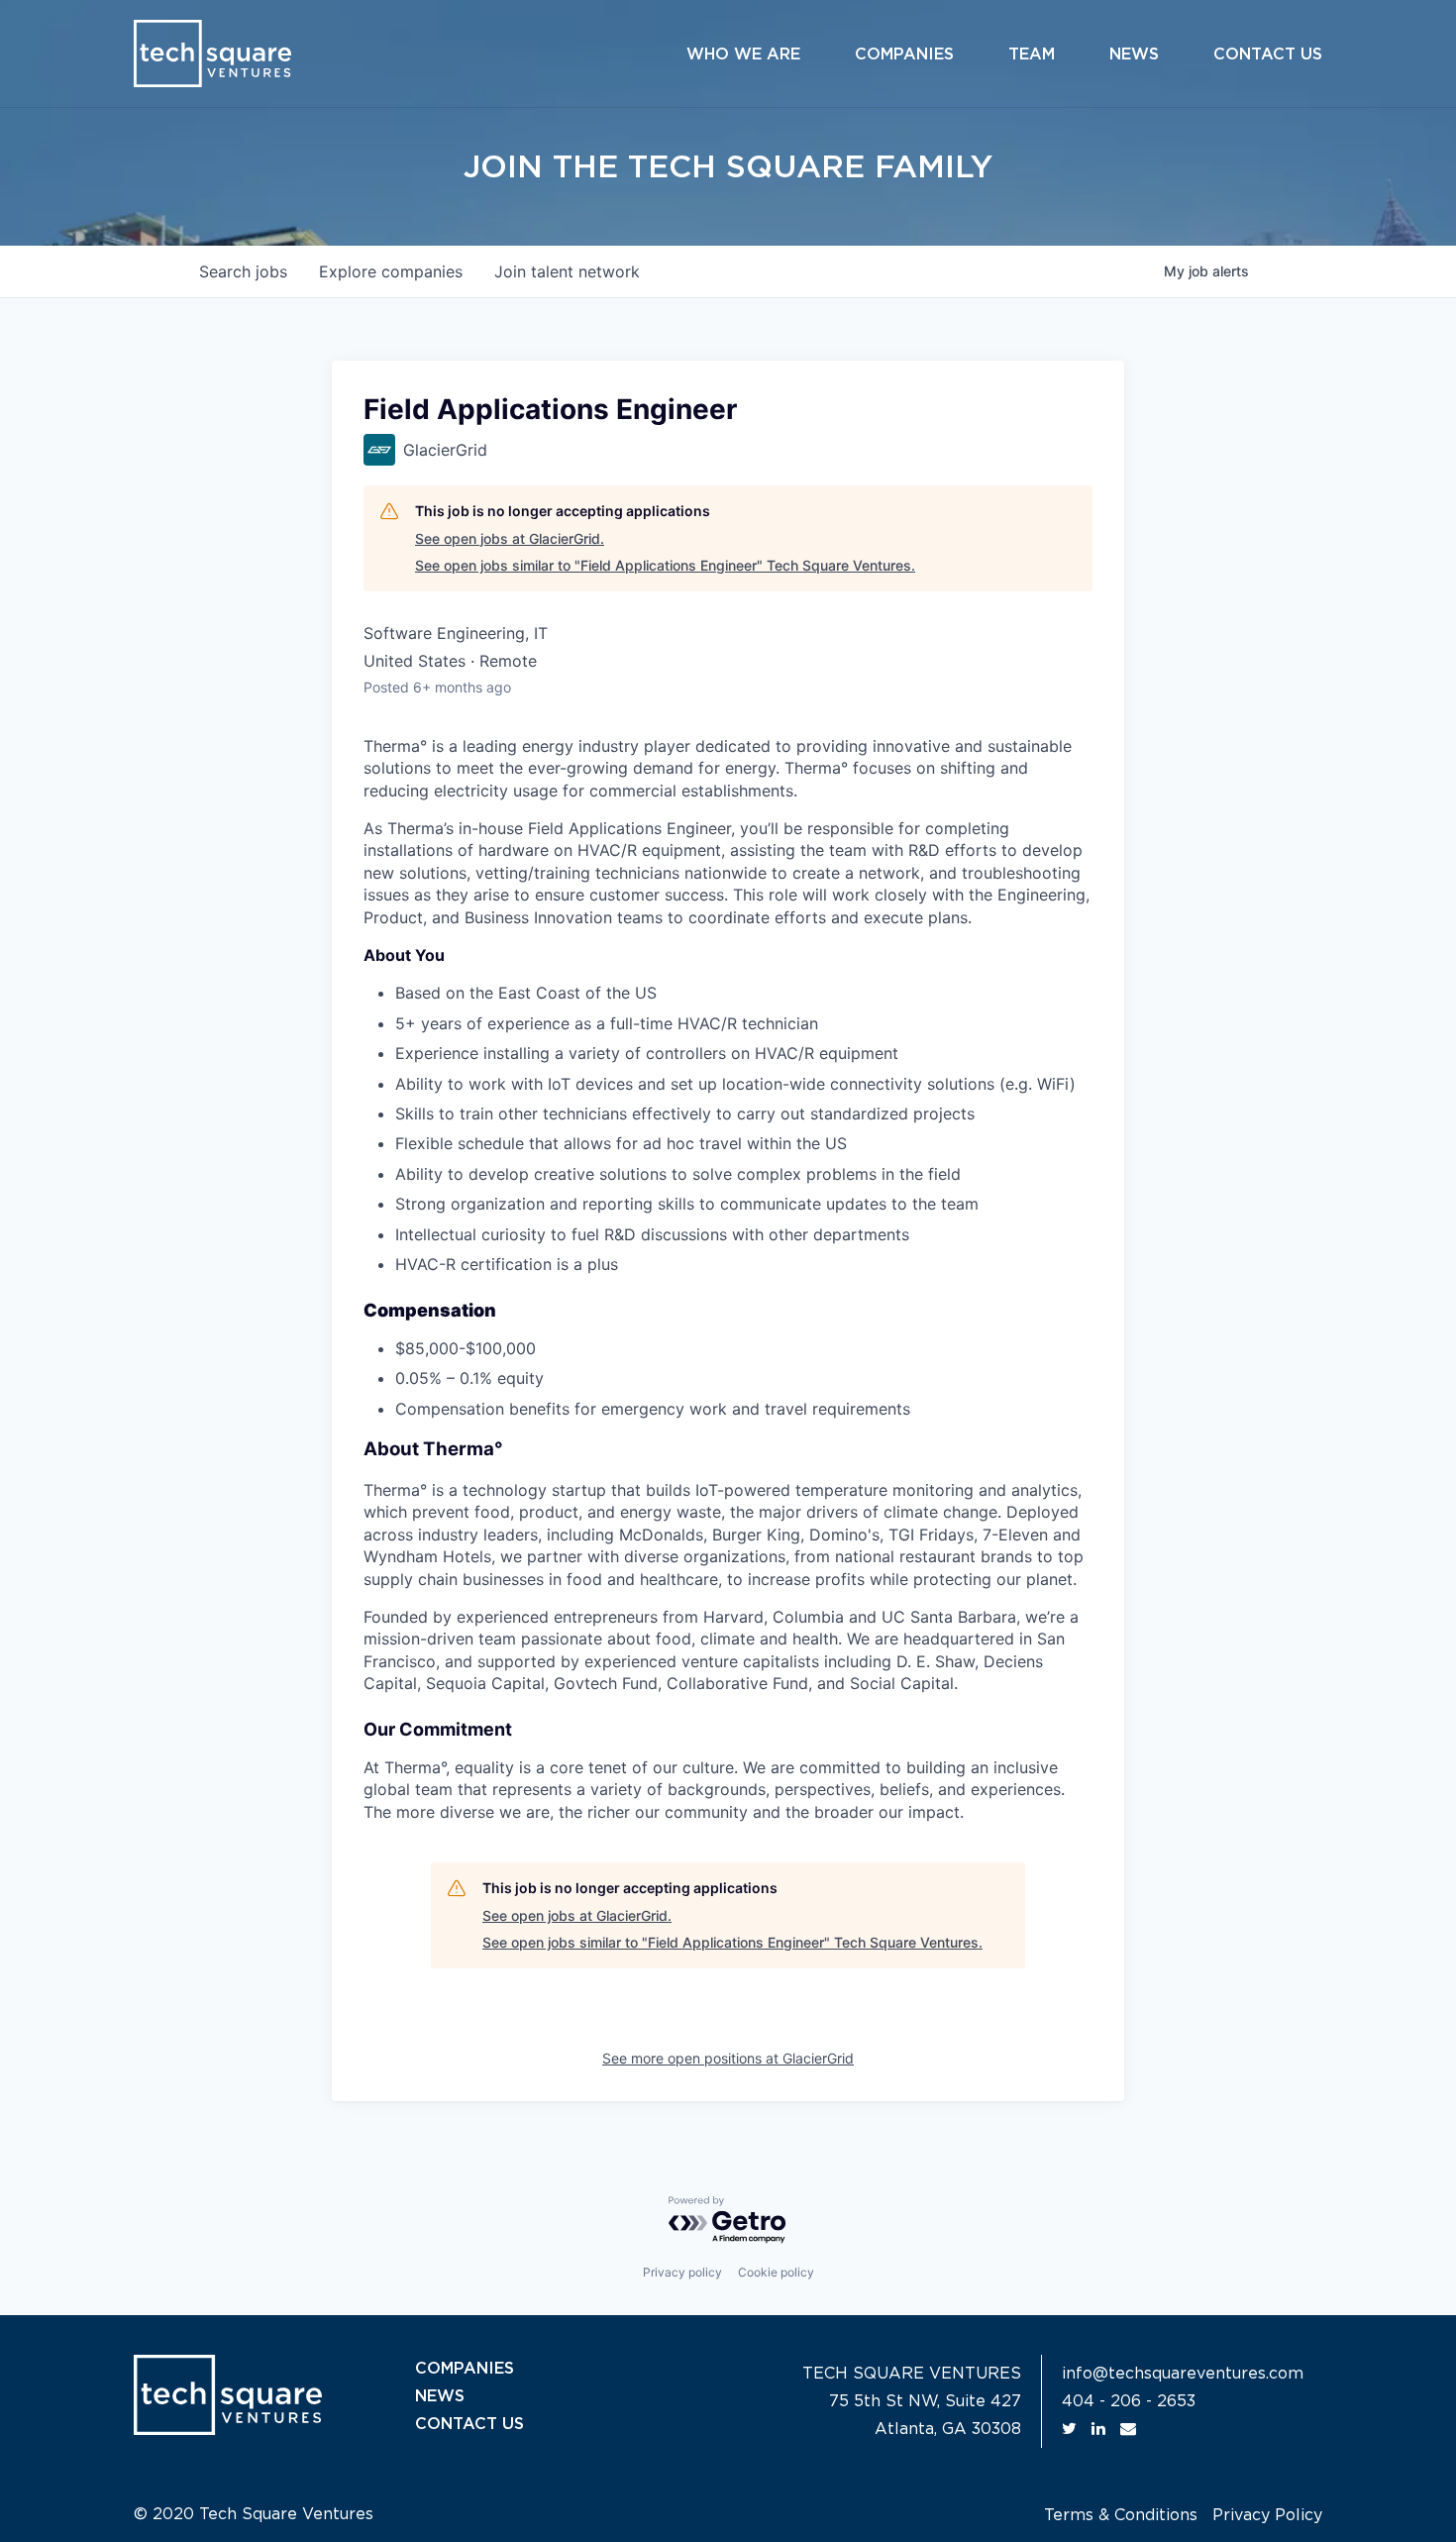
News (1134, 54)
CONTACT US (469, 2424)
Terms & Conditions (1121, 2515)
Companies (904, 54)
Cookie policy (776, 2272)
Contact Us (1268, 54)
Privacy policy (682, 2272)
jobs (243, 271)
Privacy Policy (1267, 2515)
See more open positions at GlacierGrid (728, 2058)
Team (1032, 54)
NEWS (440, 2396)
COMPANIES (465, 2369)
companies (391, 271)
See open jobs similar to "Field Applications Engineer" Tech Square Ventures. (665, 565)
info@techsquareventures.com (1183, 2374)
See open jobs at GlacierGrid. (510, 538)
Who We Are (743, 54)
